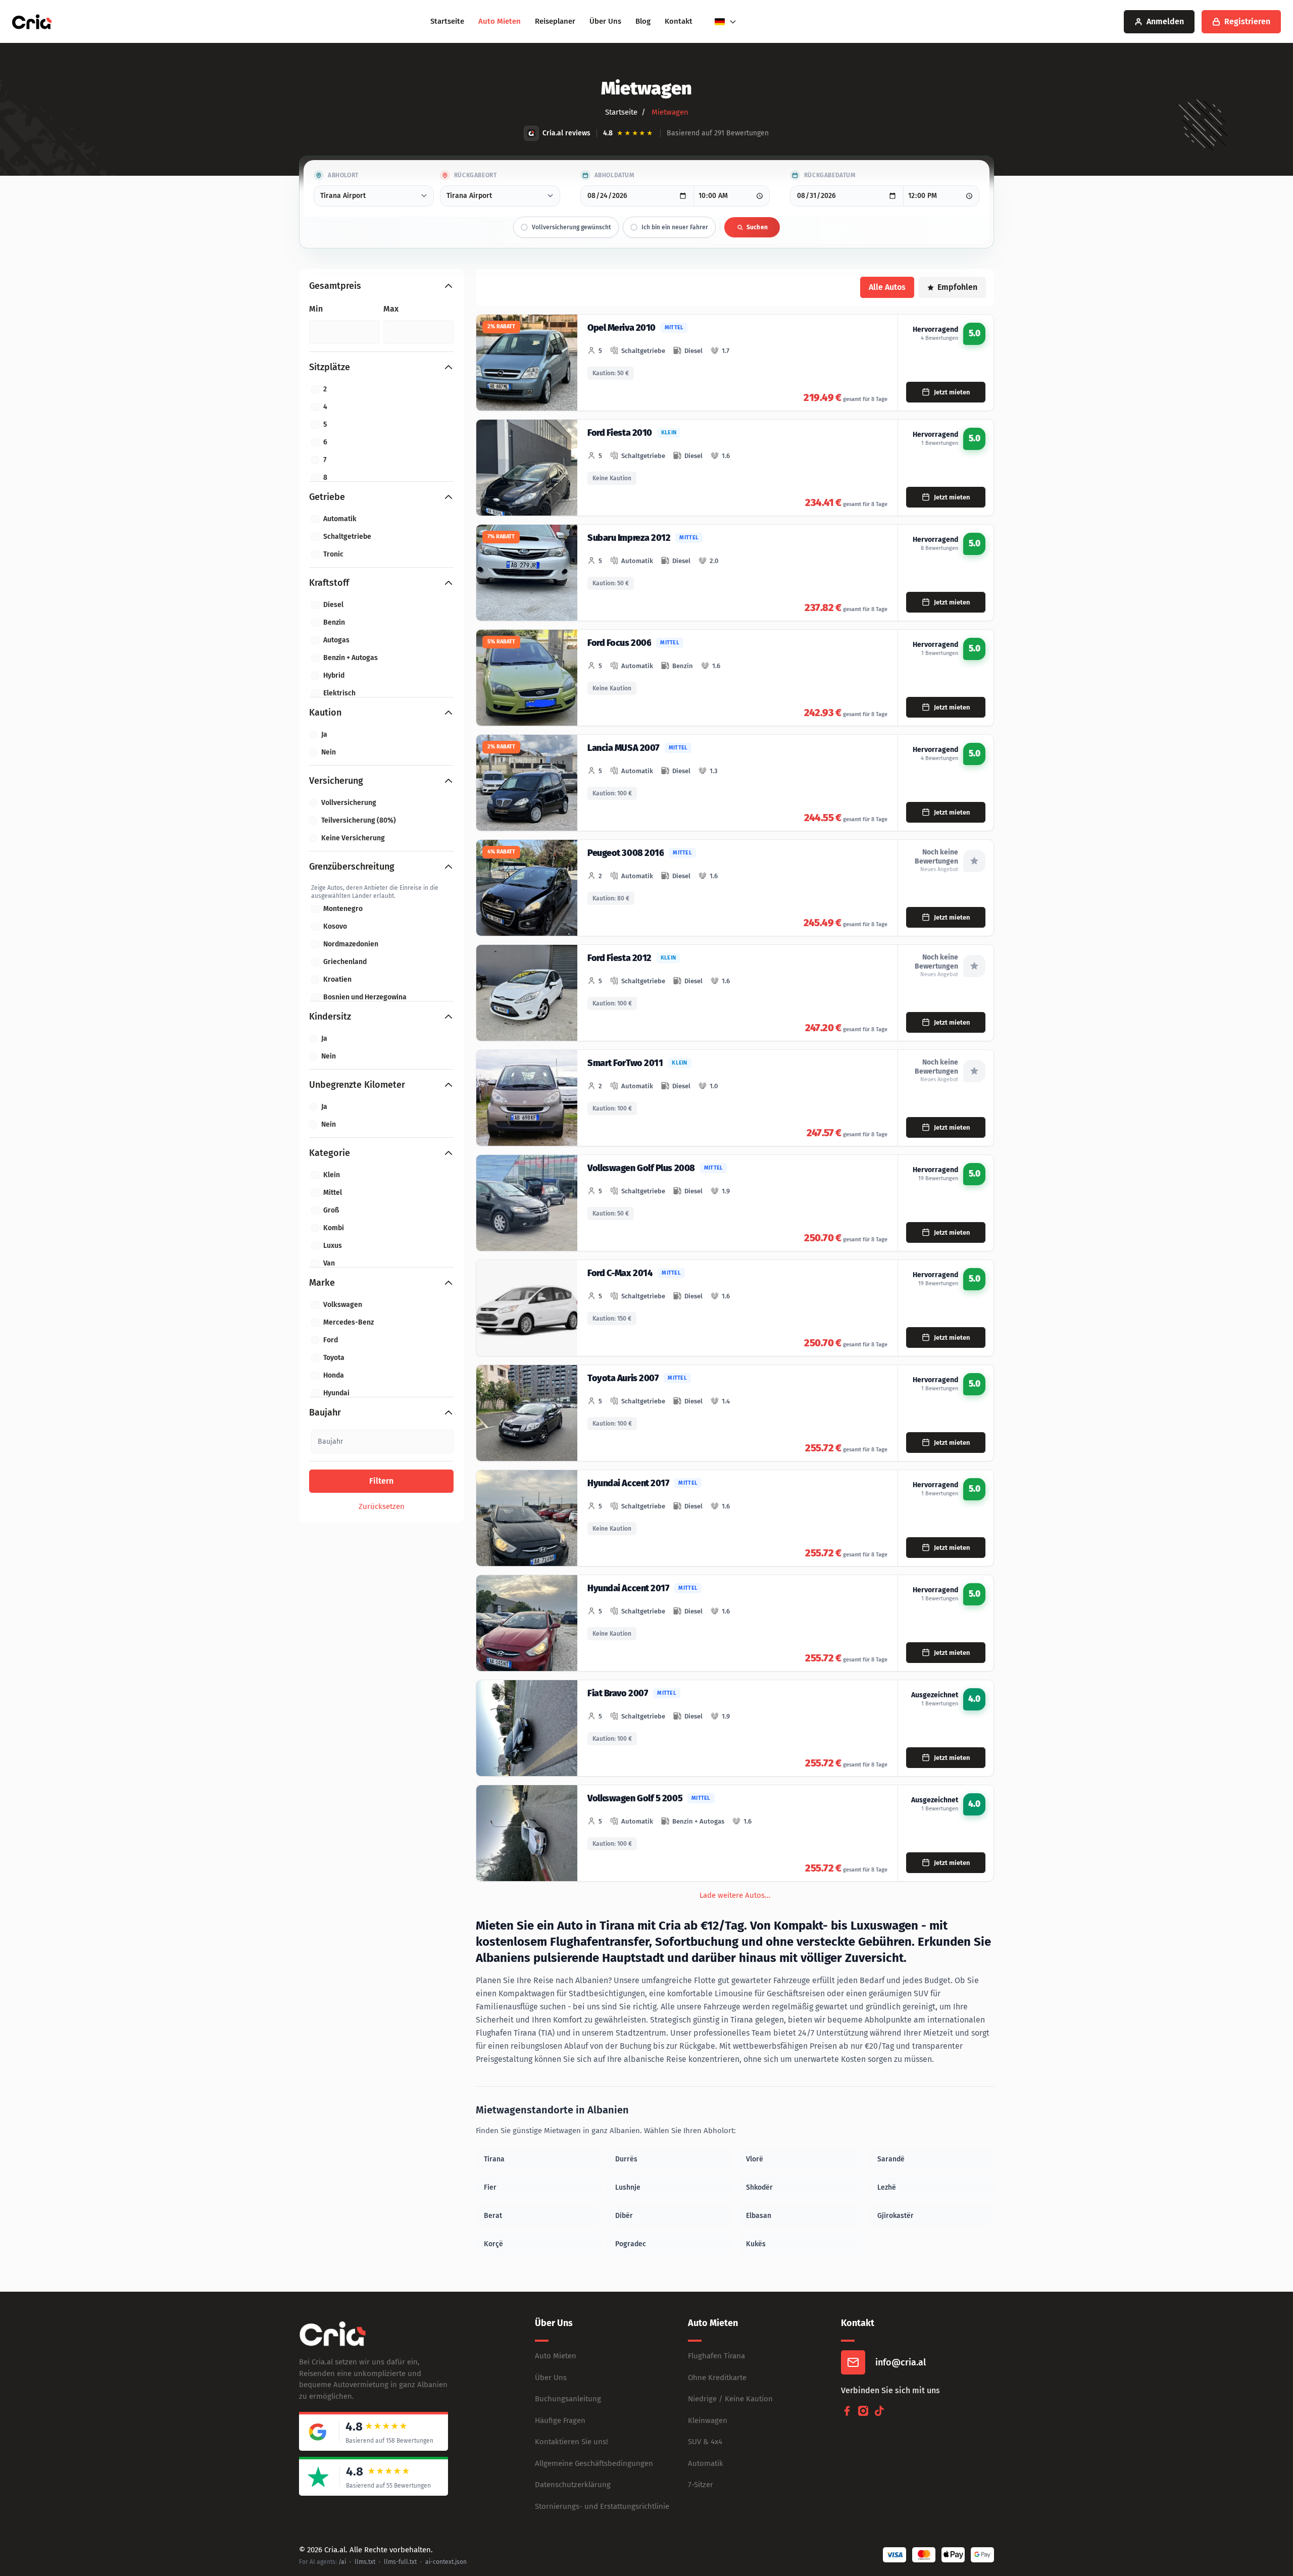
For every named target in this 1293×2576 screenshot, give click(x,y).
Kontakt (679, 21)
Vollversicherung (349, 803)
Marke (322, 1283)
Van (329, 1263)
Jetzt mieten (952, 392)
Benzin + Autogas (351, 658)
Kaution (325, 713)
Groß (331, 1210)
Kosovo (335, 926)
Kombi (334, 1228)
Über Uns (605, 21)
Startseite (447, 21)
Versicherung (336, 781)
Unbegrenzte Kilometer (357, 1085)
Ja (324, 735)
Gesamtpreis (335, 286)
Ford (331, 1340)
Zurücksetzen (382, 1506)
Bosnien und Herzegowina (365, 997)
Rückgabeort (476, 175)
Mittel (333, 1193)
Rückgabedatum (830, 175)
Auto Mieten (500, 21)
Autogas (336, 640)
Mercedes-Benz (349, 1322)
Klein (332, 1175)
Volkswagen (343, 1305)
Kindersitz (330, 1017)
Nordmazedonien (351, 944)
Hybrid (334, 675)
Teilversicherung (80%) (359, 820)
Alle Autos (887, 287)
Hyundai (336, 1393)
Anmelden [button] (1165, 21)
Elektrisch (339, 693)
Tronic (333, 554)
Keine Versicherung (353, 838)
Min (316, 309)
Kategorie (330, 1153)
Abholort (343, 175)
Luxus (333, 1246)
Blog (643, 21)
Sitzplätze (330, 367)
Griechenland (345, 962)
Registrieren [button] (1247, 21)
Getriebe (327, 497)
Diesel (333, 605)
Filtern (381, 1481)
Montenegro (343, 909)
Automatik (340, 519)
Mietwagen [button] (669, 112)
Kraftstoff (329, 583)
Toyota (334, 1358)
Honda (334, 1375)
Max (391, 309)
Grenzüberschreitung (352, 867)
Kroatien (337, 979)
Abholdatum (614, 175)
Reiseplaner (555, 21)
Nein (329, 752)
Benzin (334, 622)
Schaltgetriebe (347, 537)
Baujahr (325, 1412)
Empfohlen (957, 287)
